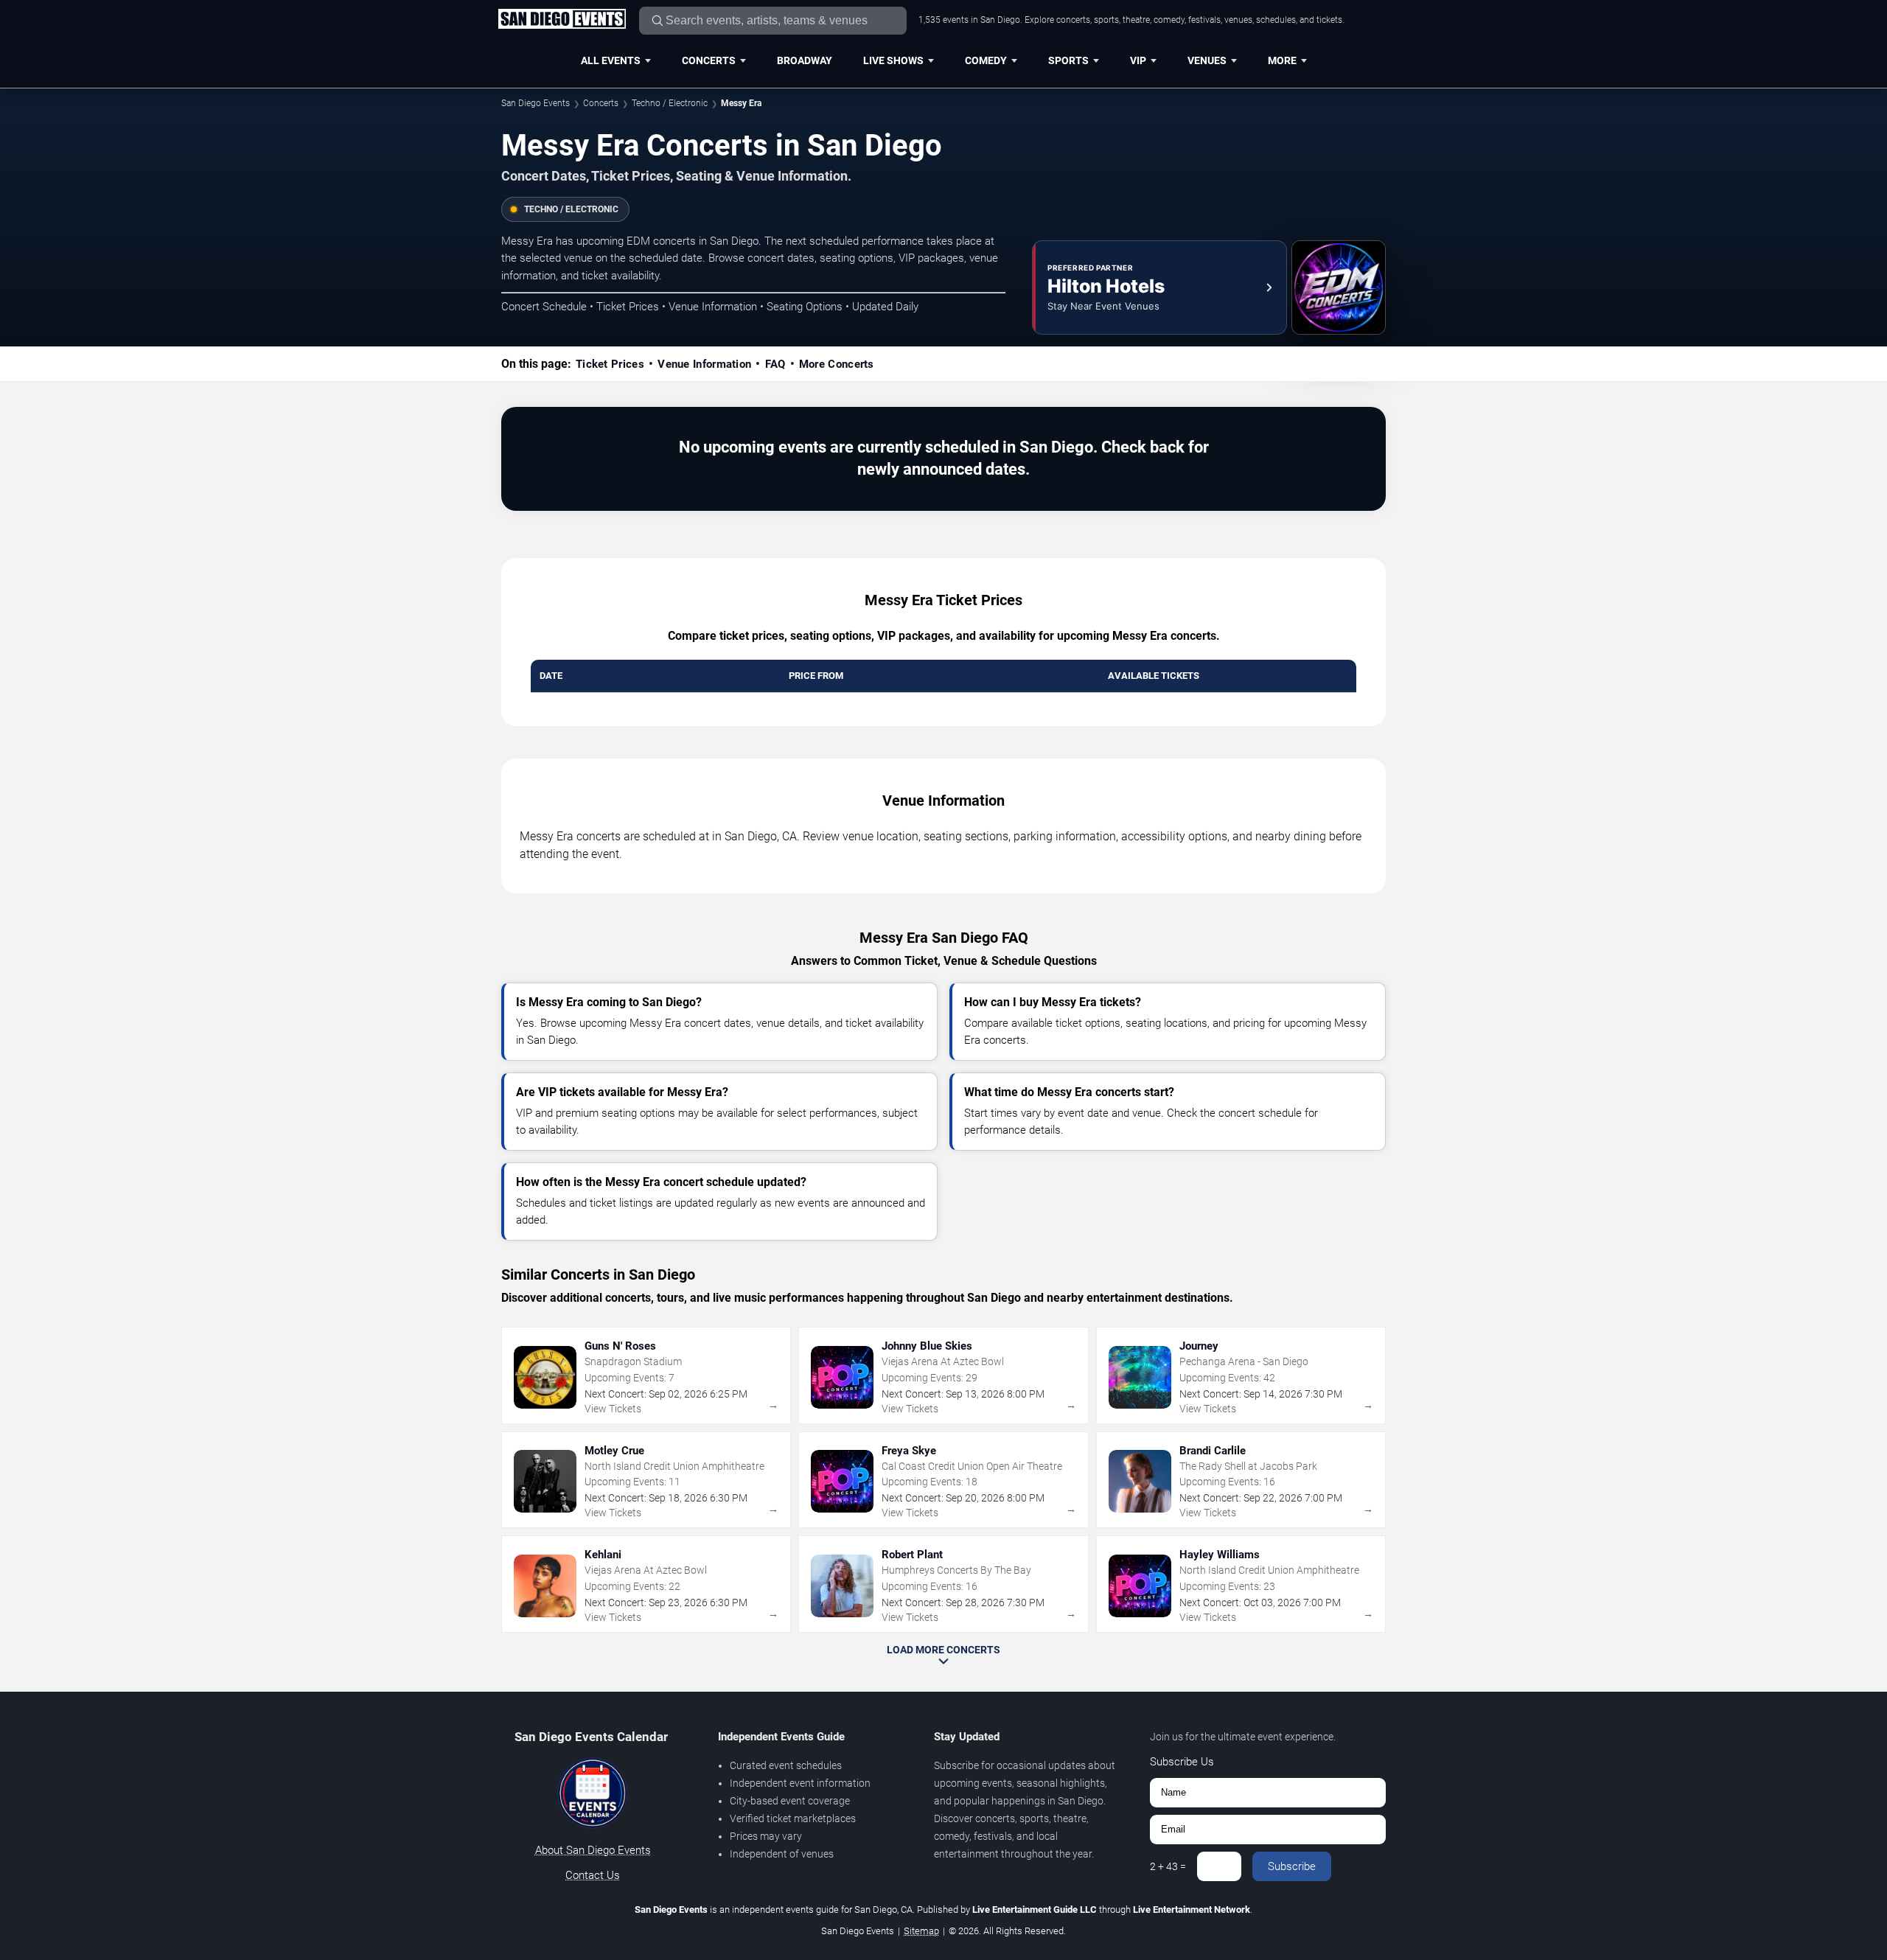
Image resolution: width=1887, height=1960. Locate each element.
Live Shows (893, 60)
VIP (1138, 60)
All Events (611, 60)
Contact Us (593, 1875)
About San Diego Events (593, 1850)
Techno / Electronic (670, 103)
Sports (1068, 60)
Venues (1207, 60)
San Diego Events (536, 103)
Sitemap (921, 1931)
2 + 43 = (1168, 1866)
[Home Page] (562, 20)
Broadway (805, 60)
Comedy (986, 60)
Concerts (709, 60)
